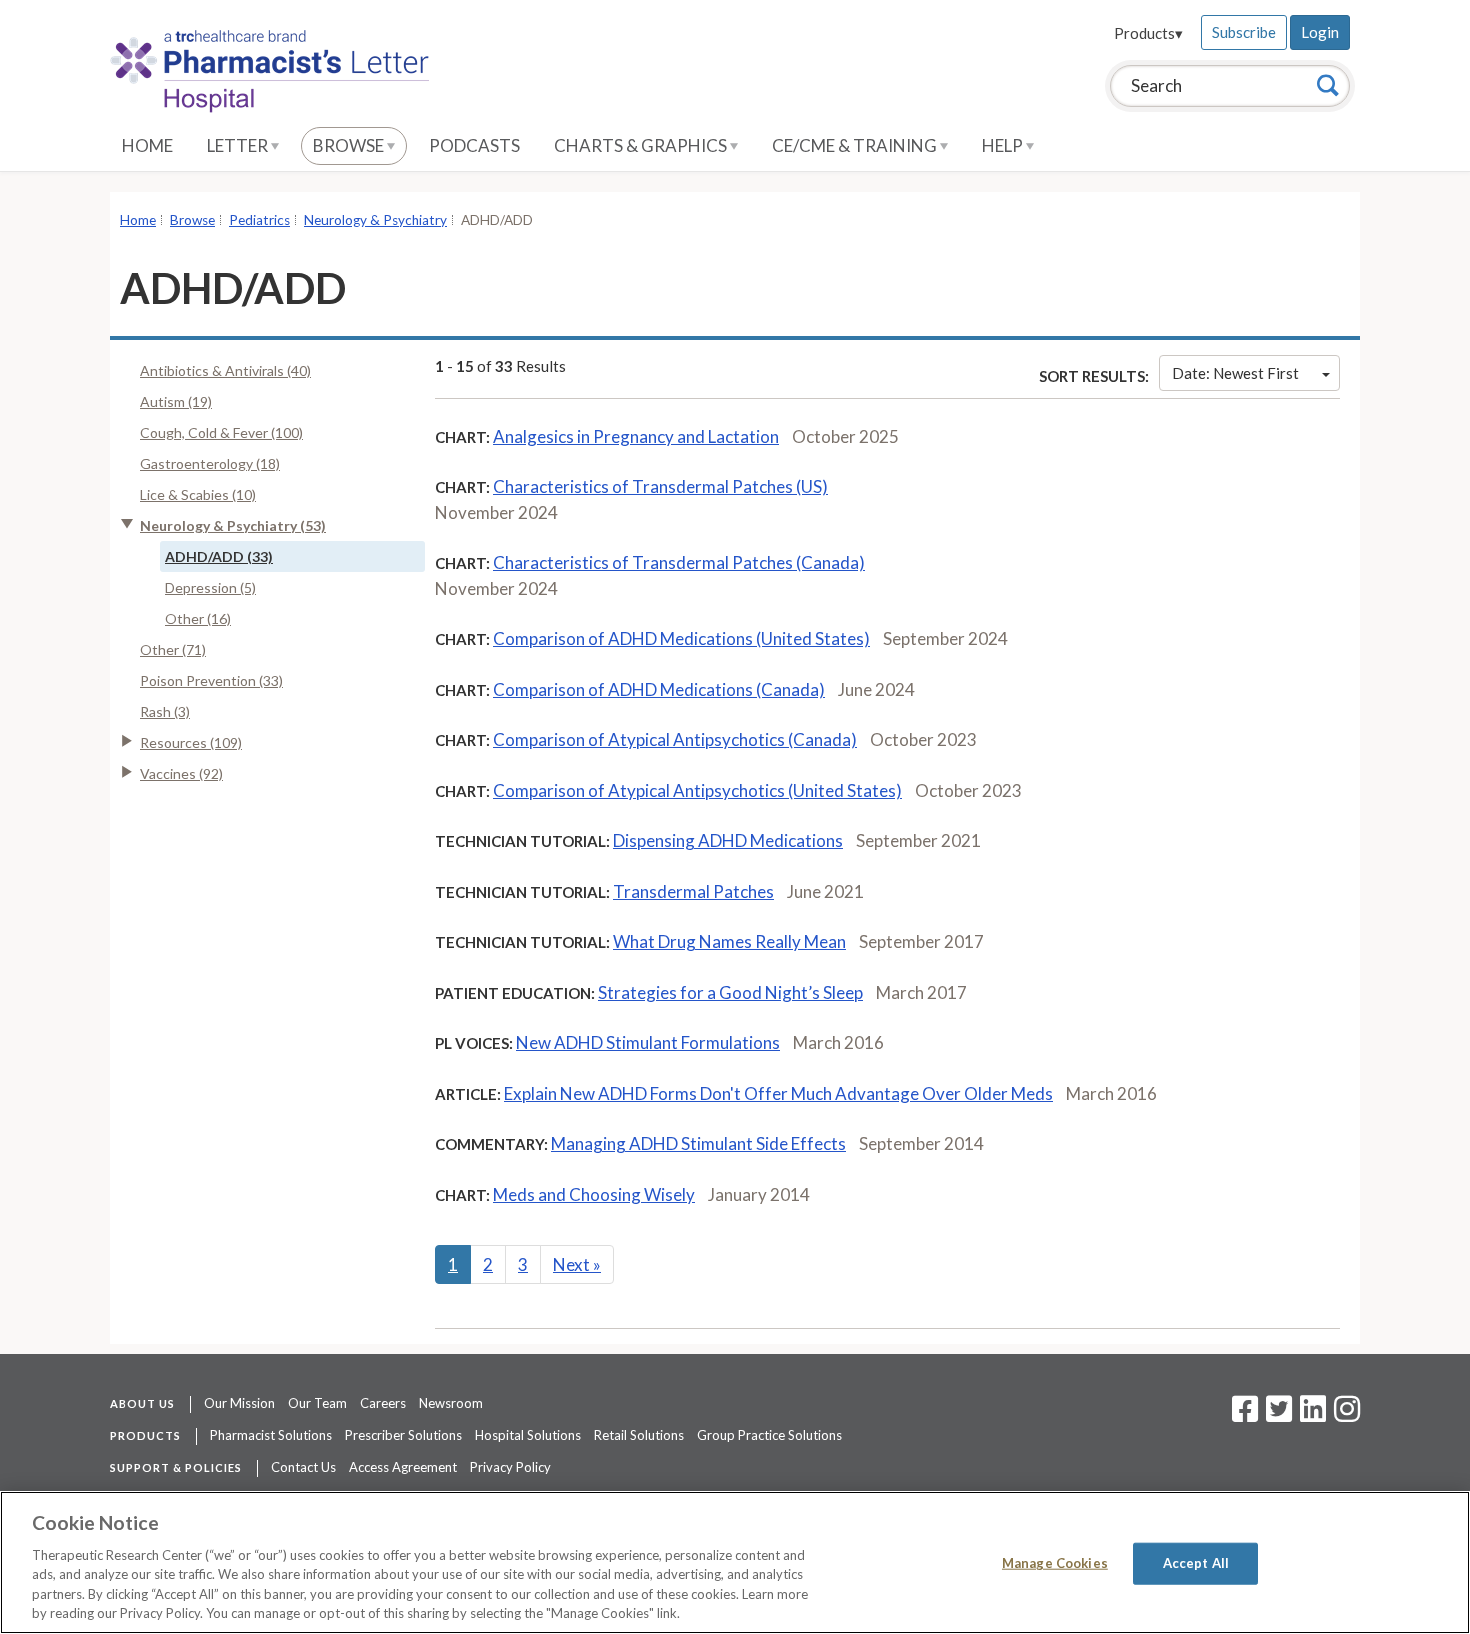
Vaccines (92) (181, 773)
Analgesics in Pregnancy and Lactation (636, 436)
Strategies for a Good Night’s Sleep (730, 992)
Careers (383, 1403)
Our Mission (239, 1403)
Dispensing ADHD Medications (728, 840)
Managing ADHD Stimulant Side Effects (698, 1143)
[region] (735, 1562)
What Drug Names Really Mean (729, 941)
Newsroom (451, 1403)
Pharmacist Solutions (271, 1435)
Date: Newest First (1235, 373)
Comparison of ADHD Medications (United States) (681, 638)
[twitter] (1276, 1415)
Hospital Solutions (528, 1435)
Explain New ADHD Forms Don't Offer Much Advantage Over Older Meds (778, 1093)
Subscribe (1244, 32)
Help (1004, 145)
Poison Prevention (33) (211, 680)
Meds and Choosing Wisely (594, 1194)
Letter (239, 145)
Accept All (1196, 1563)
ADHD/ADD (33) (219, 556)
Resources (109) (191, 742)
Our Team (317, 1403)
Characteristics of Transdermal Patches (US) (660, 486)
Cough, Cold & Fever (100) (221, 432)
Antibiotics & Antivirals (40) (225, 370)
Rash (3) (165, 711)
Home (147, 145)
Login (1320, 32)
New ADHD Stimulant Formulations (648, 1042)
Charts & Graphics (642, 145)
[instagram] (1347, 1415)
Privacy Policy (510, 1467)
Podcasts (474, 145)
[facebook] (1245, 1415)
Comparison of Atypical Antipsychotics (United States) (697, 790)
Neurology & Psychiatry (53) (233, 525)
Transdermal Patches (693, 891)
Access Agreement (403, 1467)
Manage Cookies (1055, 1563)
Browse (350, 145)
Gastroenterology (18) (210, 463)
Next (577, 1264)
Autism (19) (176, 401)
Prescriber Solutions (403, 1435)
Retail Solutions (639, 1435)
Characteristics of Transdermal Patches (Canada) (679, 562)
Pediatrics (259, 220)
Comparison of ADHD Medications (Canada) (659, 689)
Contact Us (303, 1467)
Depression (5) (210, 587)
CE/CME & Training (856, 145)
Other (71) (173, 649)
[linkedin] (1313, 1415)
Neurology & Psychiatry (375, 220)
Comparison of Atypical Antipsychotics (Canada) (675, 739)
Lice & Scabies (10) (198, 494)
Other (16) (198, 618)
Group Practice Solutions (769, 1435)
